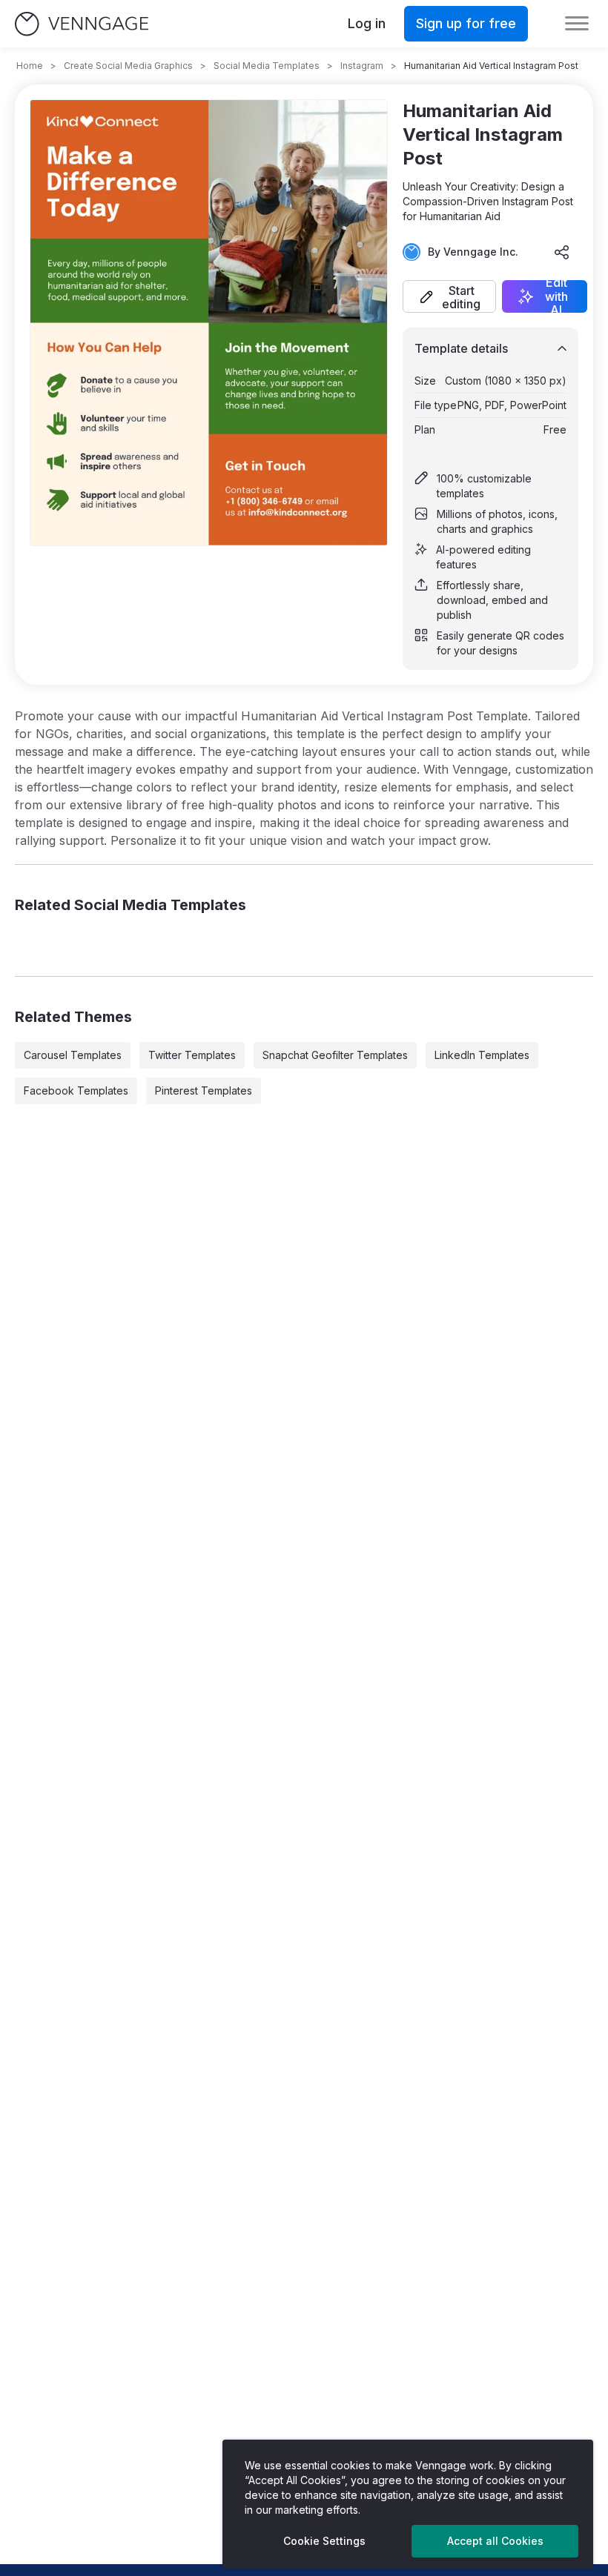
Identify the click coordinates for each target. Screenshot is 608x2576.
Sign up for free (466, 23)
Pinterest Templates (204, 1091)
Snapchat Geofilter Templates (335, 1055)
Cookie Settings (324, 2541)
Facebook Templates (76, 1091)
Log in (367, 23)
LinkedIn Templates (482, 1055)
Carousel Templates (73, 1055)
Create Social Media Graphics (128, 66)
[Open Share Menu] (562, 252)
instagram (362, 66)
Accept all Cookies (495, 2541)
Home (30, 66)
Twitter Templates (192, 1055)
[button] (449, 296)
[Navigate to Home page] (82, 24)
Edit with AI (556, 296)
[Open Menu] (577, 24)
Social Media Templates (267, 66)
